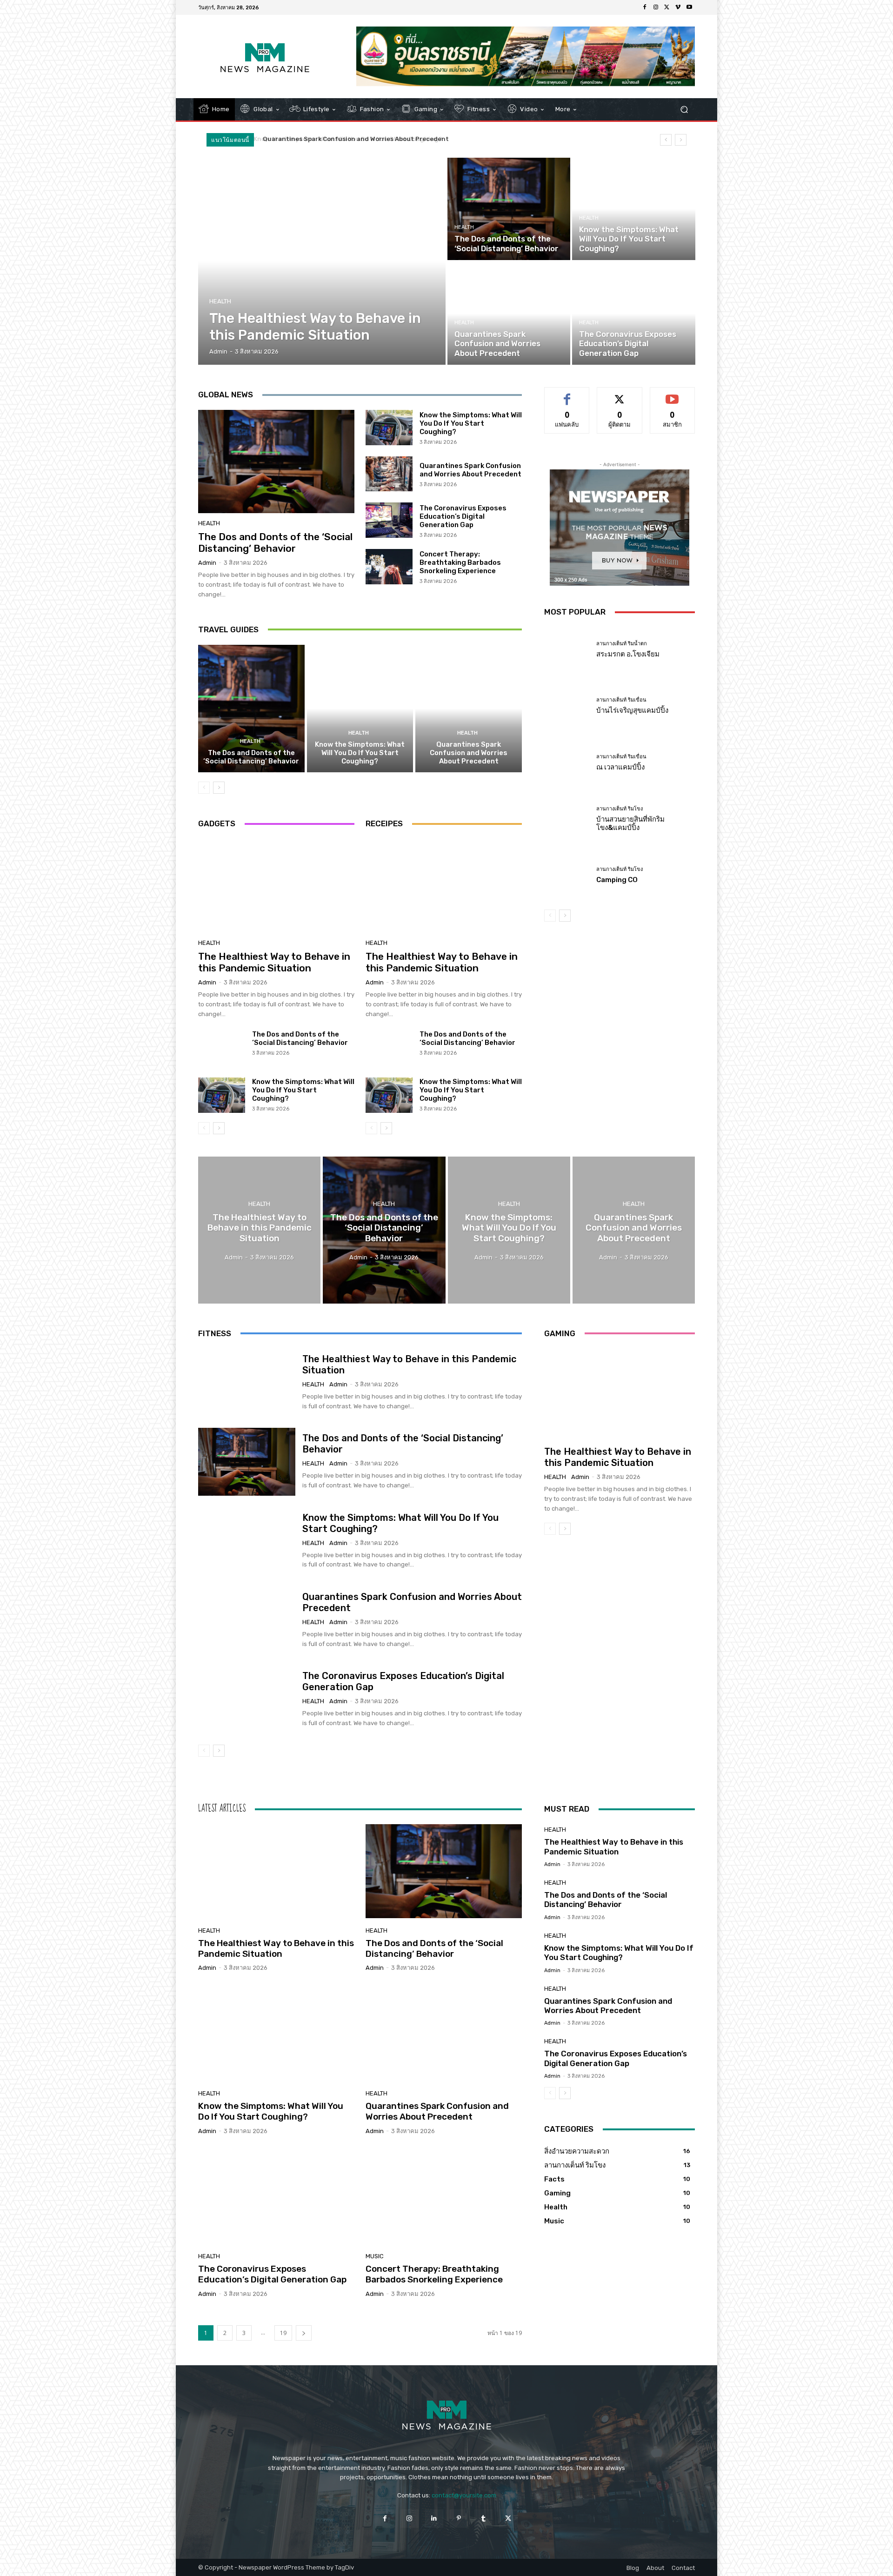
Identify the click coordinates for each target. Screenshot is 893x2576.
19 (283, 2333)
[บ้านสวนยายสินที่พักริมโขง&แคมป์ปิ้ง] (567, 819)
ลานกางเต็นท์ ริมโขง (620, 809)
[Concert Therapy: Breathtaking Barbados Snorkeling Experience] (389, 567)
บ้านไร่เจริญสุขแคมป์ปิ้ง (632, 710)
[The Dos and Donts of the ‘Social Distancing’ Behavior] (509, 209)
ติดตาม (620, 394)
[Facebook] (645, 7)
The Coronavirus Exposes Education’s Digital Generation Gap (364, 139)
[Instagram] (656, 7)
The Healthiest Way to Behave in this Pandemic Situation (274, 962)
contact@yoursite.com (464, 2495)
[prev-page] (204, 788)
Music (375, 2256)
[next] (681, 140)
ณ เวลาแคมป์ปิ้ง (620, 767)
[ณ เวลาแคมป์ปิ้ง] (567, 763)
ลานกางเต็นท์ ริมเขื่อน (621, 700)
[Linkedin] (434, 2519)
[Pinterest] (459, 2519)
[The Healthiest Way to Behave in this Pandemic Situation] (322, 261)
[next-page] (219, 788)
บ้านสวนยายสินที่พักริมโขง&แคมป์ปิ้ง (630, 823)
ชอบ (567, 394)
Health (220, 301)
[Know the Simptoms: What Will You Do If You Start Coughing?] (633, 209)
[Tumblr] (483, 2519)
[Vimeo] (678, 7)
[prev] (666, 140)
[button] (684, 110)
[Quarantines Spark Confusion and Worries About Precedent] (509, 314)
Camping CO (617, 880)
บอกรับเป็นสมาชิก (672, 394)
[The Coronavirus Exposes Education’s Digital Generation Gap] (633, 314)
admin (207, 563)
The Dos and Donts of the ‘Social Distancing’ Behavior (275, 542)
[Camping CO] (567, 875)
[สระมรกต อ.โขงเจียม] (567, 650)
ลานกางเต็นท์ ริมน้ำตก (622, 644)
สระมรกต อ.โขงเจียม (628, 654)
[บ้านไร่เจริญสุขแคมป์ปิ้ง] (567, 706)
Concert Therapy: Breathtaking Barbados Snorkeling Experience (460, 562)
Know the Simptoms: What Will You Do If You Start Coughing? (471, 423)
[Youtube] (689, 7)
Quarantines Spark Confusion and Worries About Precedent (470, 470)
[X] (667, 7)
